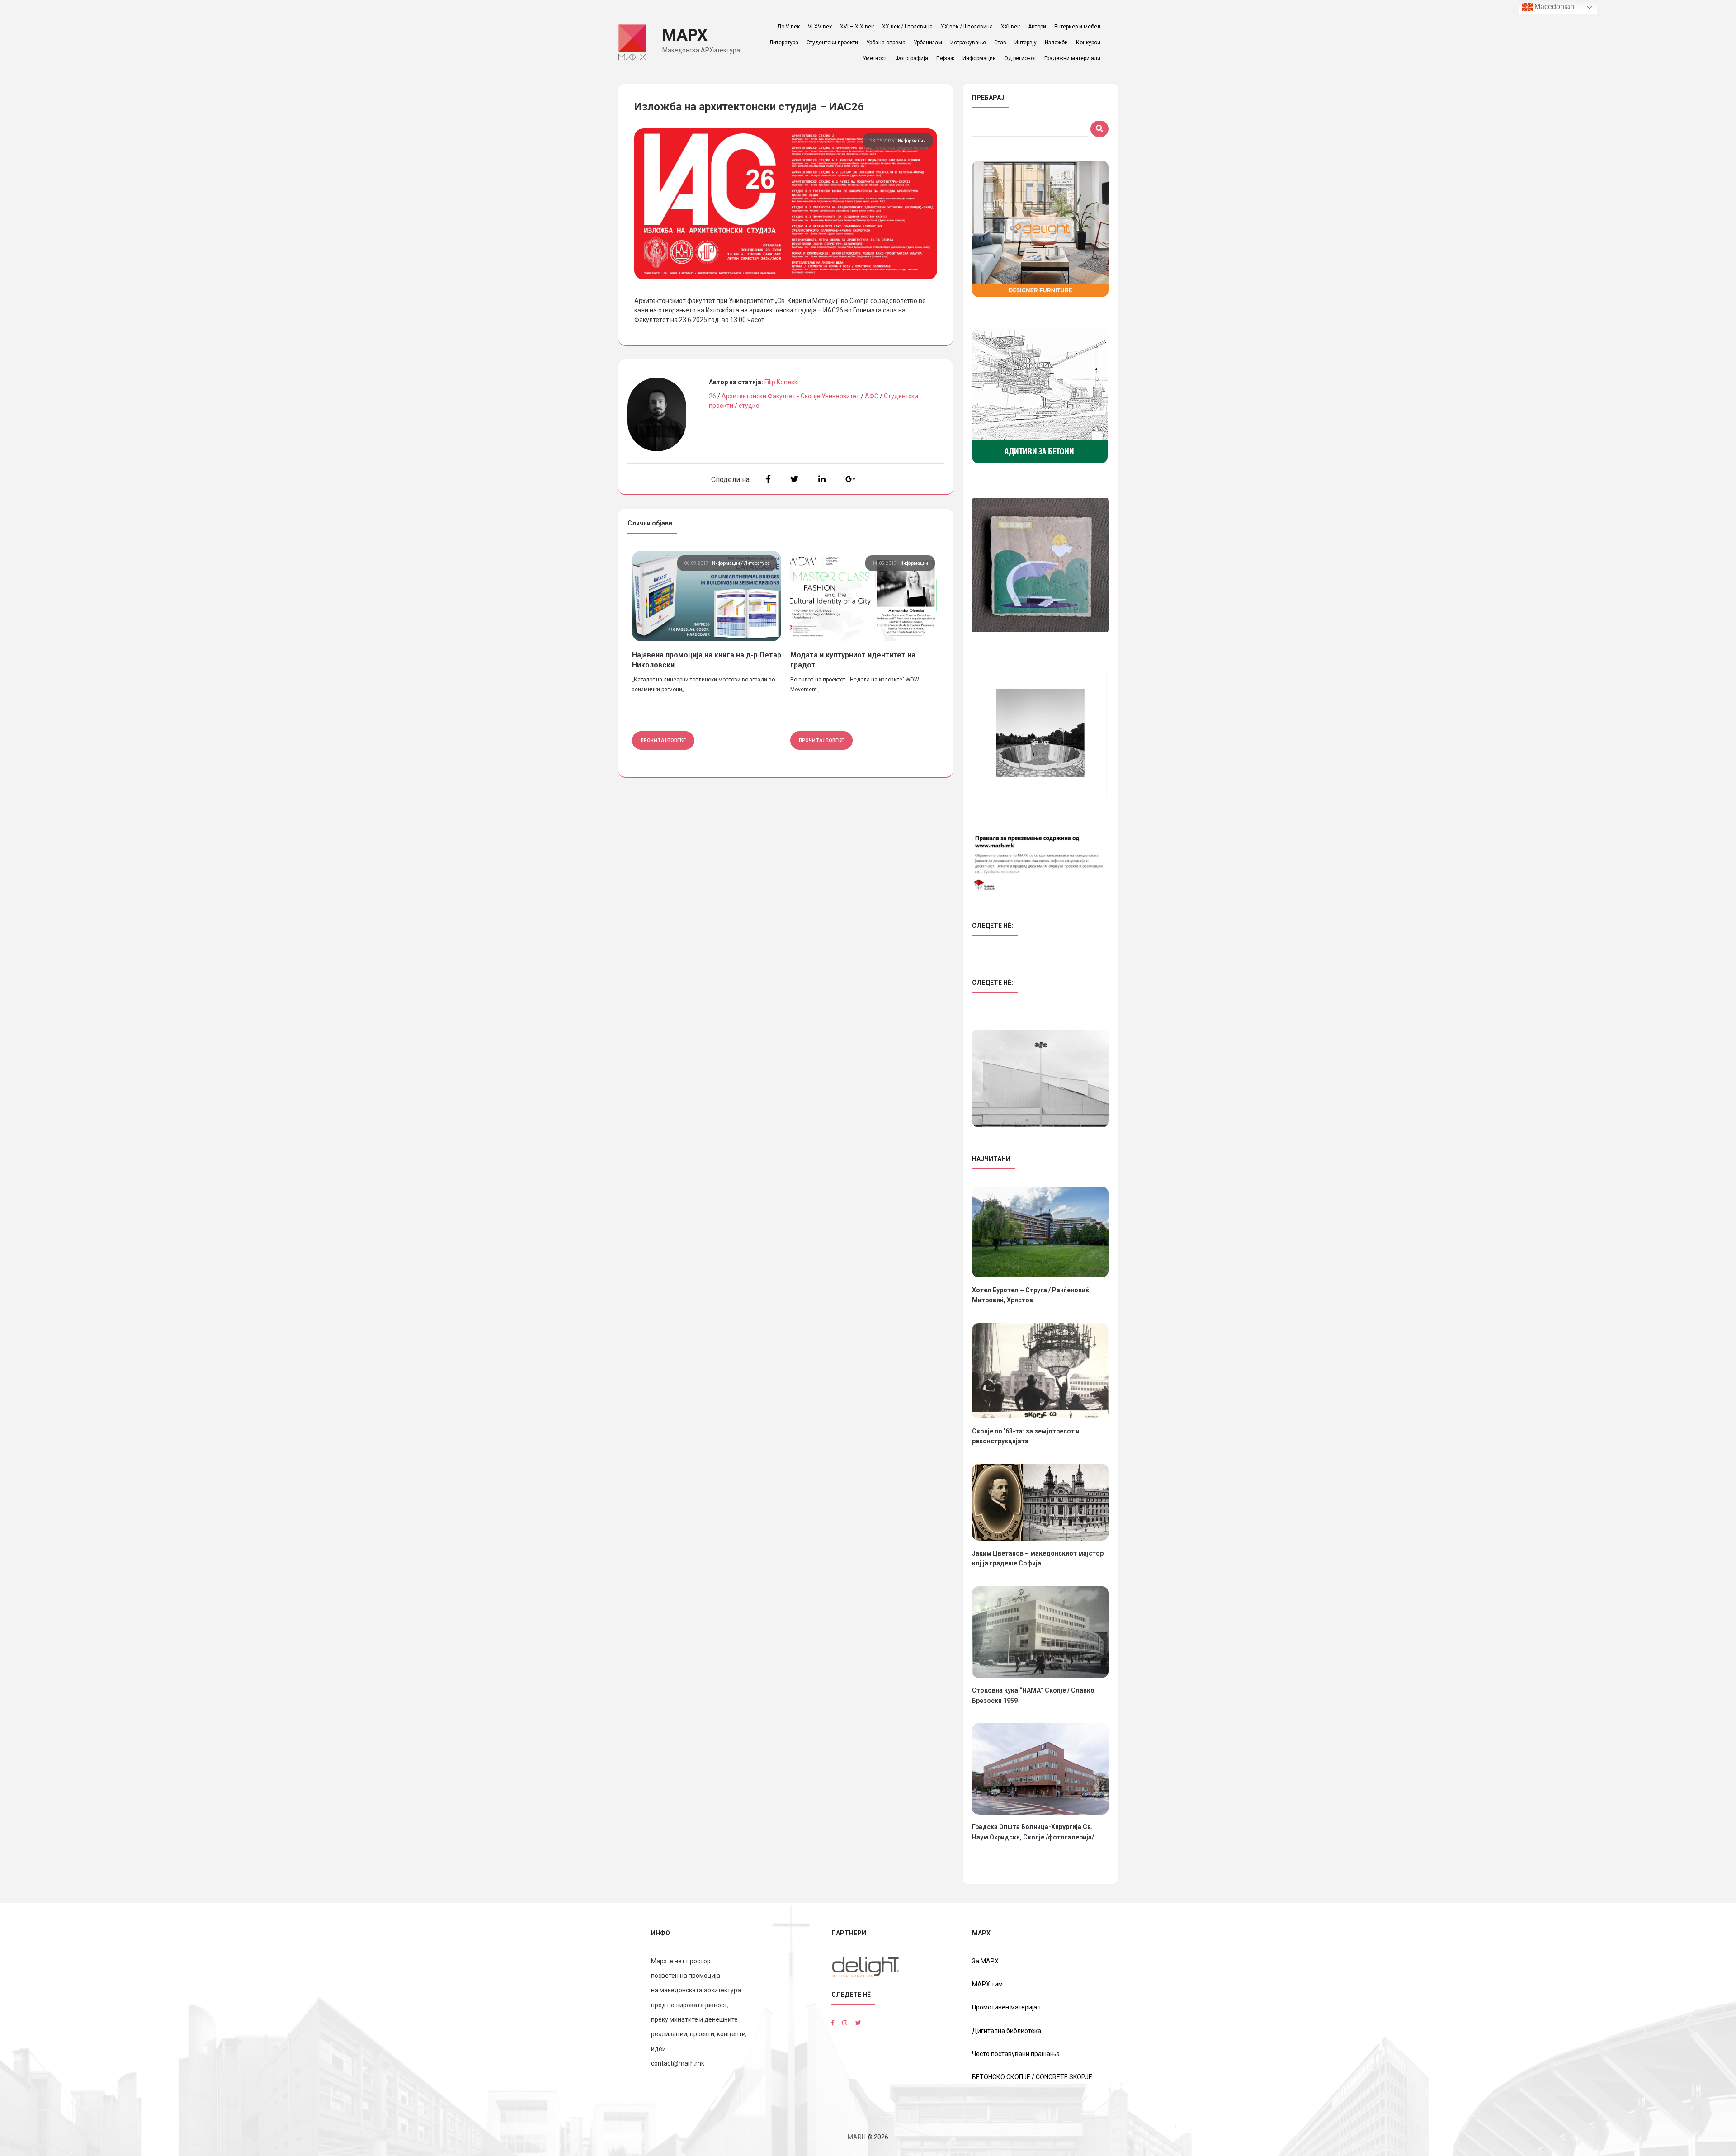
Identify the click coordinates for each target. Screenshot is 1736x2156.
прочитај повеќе (663, 740)
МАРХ (685, 35)
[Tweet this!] (794, 479)
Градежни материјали (1072, 58)
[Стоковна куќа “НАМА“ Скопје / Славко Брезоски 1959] (1040, 1632)
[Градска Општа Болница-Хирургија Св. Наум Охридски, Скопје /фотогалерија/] (1040, 1769)
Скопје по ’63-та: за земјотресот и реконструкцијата (1026, 1436)
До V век (788, 27)
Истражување (968, 43)
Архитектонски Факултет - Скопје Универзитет (790, 396)
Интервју (1026, 43)
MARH (857, 2137)
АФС (872, 396)
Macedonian (1553, 7)
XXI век (1010, 27)
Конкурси (1088, 43)
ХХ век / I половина (907, 27)
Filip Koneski (782, 382)
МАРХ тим (987, 1984)
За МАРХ (985, 1961)
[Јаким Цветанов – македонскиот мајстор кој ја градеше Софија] (1040, 1502)
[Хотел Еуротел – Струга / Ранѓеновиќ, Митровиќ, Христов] (1040, 1232)
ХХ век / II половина (967, 27)
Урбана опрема (886, 43)
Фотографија (912, 58)
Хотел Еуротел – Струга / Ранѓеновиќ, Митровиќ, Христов (1031, 1295)
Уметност (875, 58)
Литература (784, 43)
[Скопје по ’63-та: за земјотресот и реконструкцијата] (1040, 1371)
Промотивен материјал (1006, 2007)
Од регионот (1020, 58)
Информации (979, 58)
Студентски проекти (832, 43)
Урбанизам (928, 43)
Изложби (1056, 43)
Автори (1037, 27)
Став (1000, 43)
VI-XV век (820, 27)
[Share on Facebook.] (768, 479)
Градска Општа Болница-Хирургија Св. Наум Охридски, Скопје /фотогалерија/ (1033, 1832)
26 (712, 396)
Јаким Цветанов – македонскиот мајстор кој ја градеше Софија (1038, 1558)
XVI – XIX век (857, 27)
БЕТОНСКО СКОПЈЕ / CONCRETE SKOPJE (1032, 2077)
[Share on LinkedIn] (822, 479)
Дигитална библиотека (1007, 2031)
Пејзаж (945, 58)
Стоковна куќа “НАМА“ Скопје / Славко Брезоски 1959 (1033, 1695)
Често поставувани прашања (1016, 2054)
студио (749, 406)
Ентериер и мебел (1077, 27)
